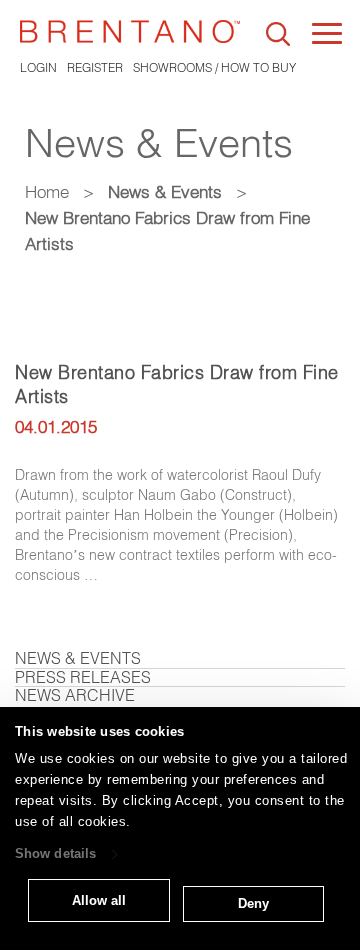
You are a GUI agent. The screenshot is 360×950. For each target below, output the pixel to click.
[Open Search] (278, 34)
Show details (55, 854)
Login (38, 67)
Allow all (99, 900)
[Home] (130, 31)
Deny (253, 903)
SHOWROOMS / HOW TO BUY (214, 67)
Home (47, 191)
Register (95, 67)
